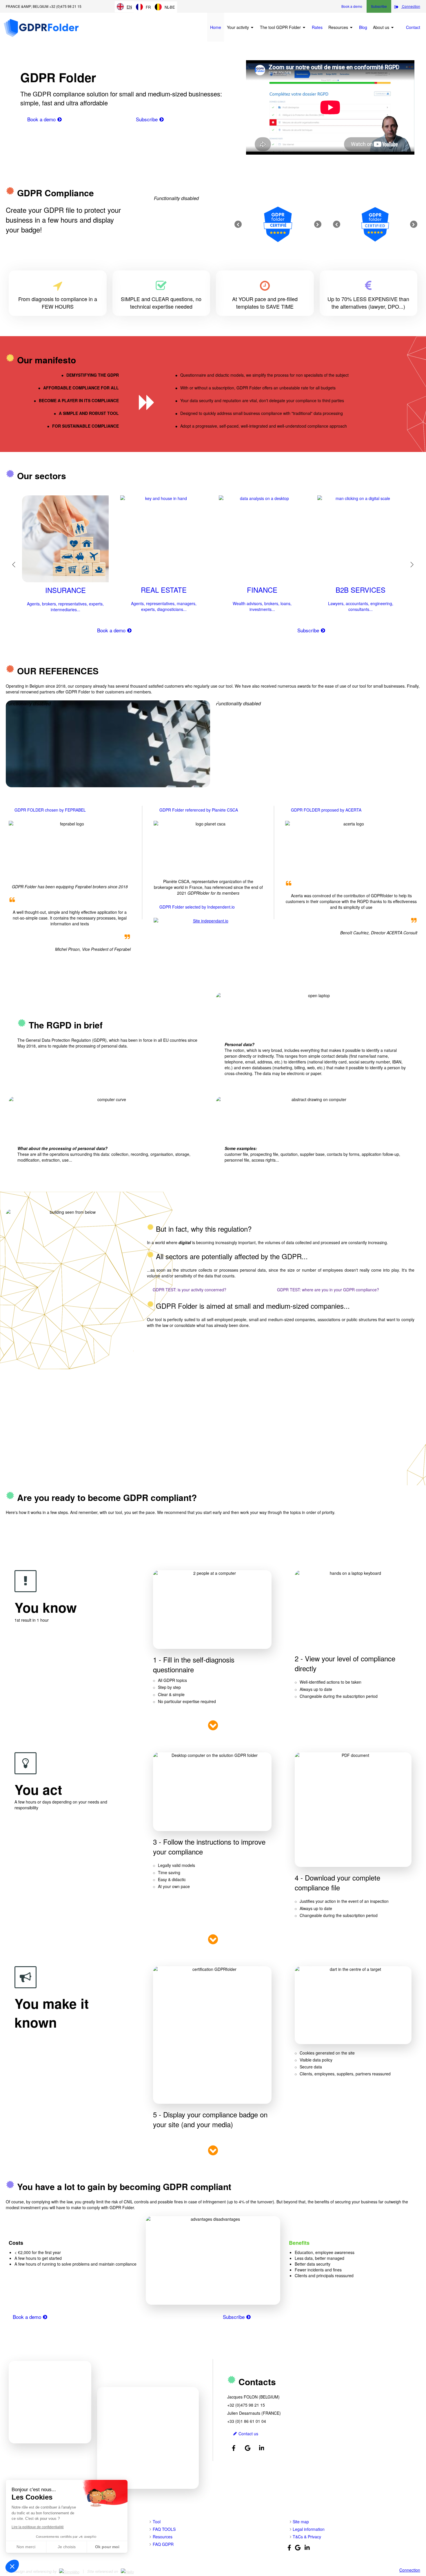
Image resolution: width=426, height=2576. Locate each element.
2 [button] (216, 635)
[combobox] (124, 7)
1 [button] (211, 635)
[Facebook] (234, 2448)
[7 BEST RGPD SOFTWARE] (208, 926)
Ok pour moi (107, 2547)
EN (129, 7)
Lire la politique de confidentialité (38, 2527)
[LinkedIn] (261, 2448)
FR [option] (148, 7)
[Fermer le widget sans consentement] (12, 2566)
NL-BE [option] (170, 7)
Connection (410, 2570)
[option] (278, 224)
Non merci (26, 2547)
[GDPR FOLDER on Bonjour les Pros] (131, 2571)
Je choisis (67, 2547)
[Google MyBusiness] (247, 2448)
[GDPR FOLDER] (41, 36)
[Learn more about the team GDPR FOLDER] (104, 2425)
